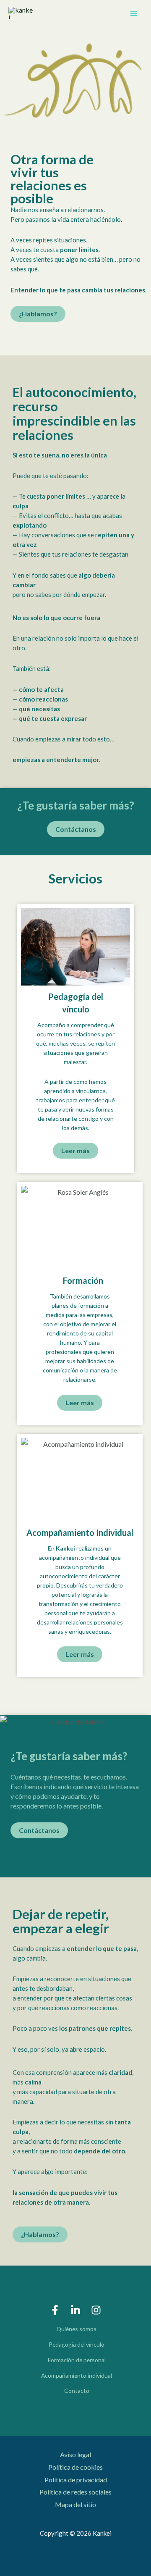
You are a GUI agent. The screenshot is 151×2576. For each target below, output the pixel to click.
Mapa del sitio (75, 2504)
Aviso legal (75, 2454)
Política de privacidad (76, 2480)
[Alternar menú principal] (134, 13)
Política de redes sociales (75, 2492)
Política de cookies (75, 2467)
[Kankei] (21, 13)
